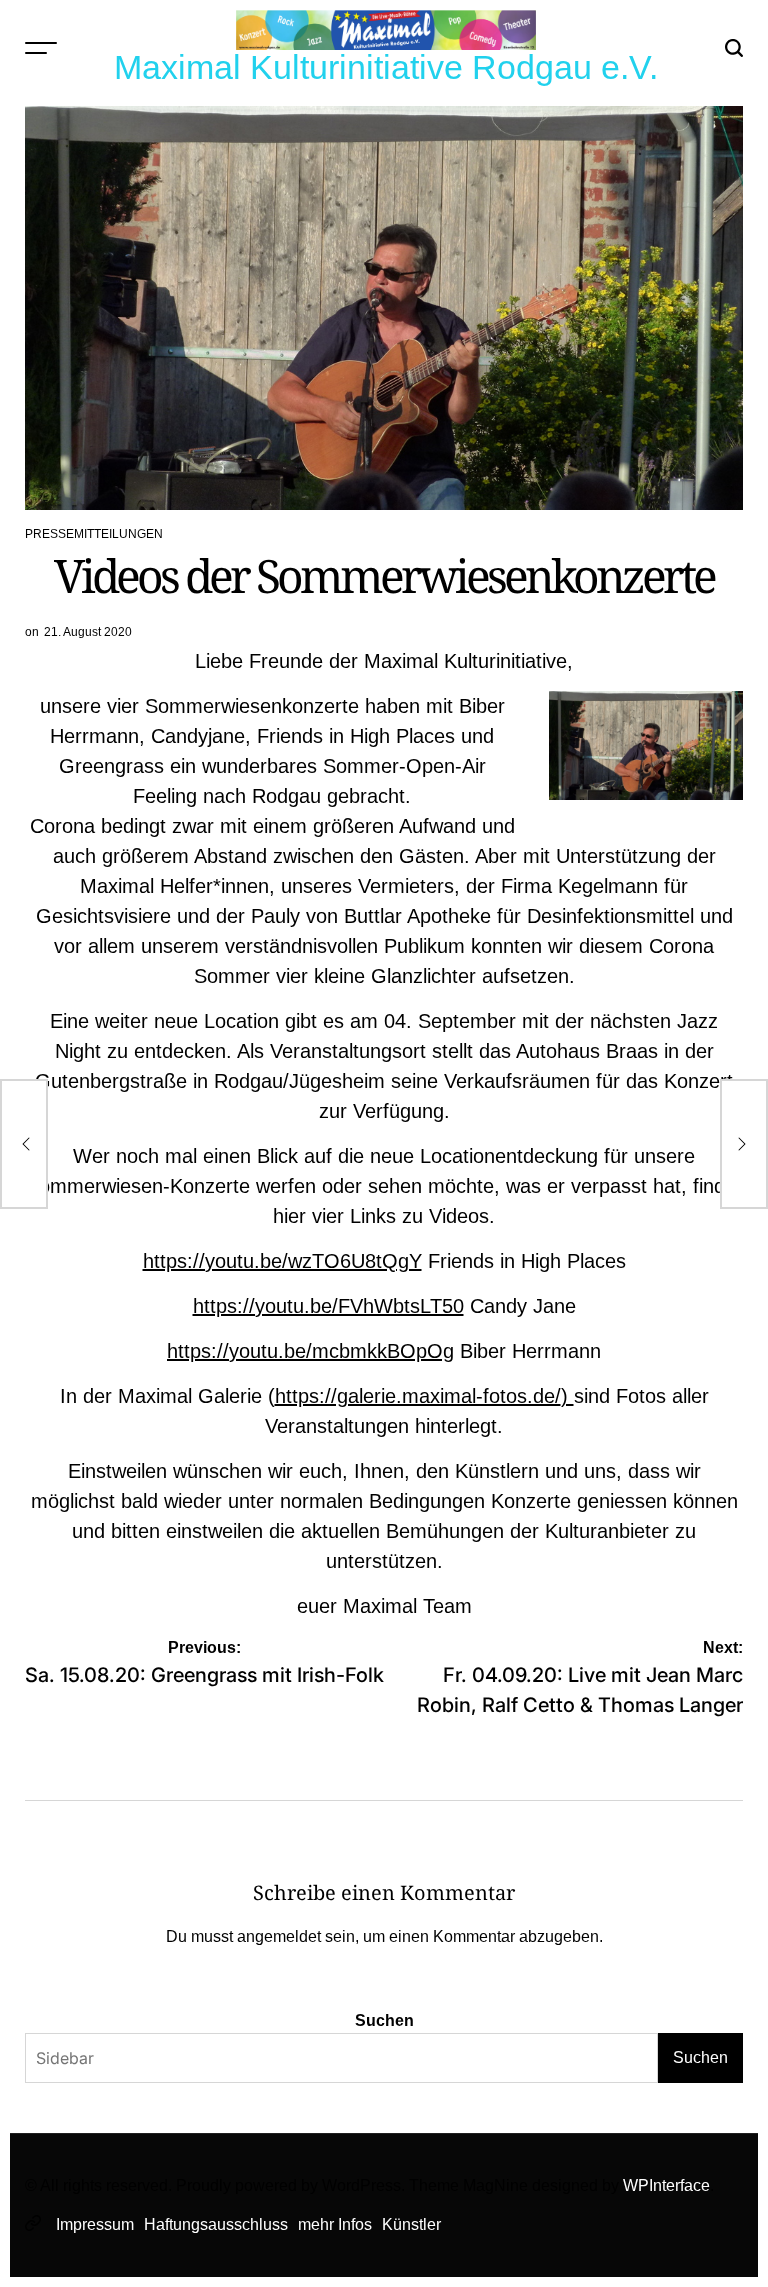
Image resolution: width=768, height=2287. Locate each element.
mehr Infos (335, 2224)
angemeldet (279, 1936)
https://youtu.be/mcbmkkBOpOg (310, 1351)
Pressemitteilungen (94, 534)
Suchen (384, 2020)
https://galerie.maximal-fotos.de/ (418, 1396)
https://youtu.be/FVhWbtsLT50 (328, 1306)
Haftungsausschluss (216, 2224)
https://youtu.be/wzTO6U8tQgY (282, 1261)
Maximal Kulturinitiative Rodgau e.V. (386, 67)
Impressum (95, 2224)
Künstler (411, 2224)
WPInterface (666, 2185)
